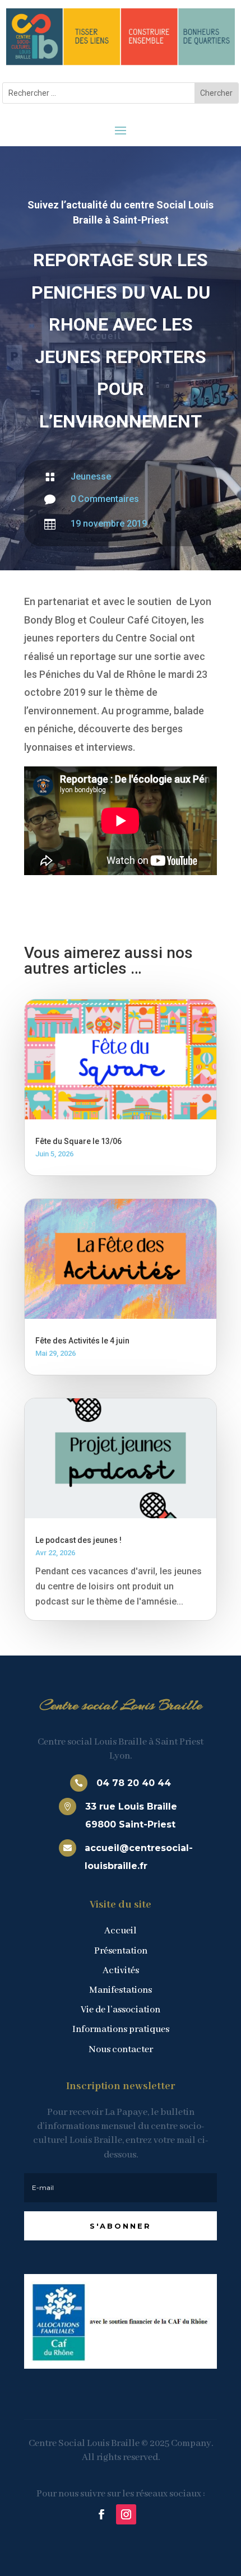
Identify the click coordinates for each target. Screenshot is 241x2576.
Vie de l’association (121, 2010)
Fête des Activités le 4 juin (82, 1341)
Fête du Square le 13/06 (78, 1141)
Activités (121, 1971)
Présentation (121, 1951)
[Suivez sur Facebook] (101, 2514)
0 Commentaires (105, 499)
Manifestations (121, 1990)
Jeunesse (91, 476)
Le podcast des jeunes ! (78, 1540)
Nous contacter (121, 2050)
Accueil (121, 1931)
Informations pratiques (121, 2029)
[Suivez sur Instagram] (126, 2514)
